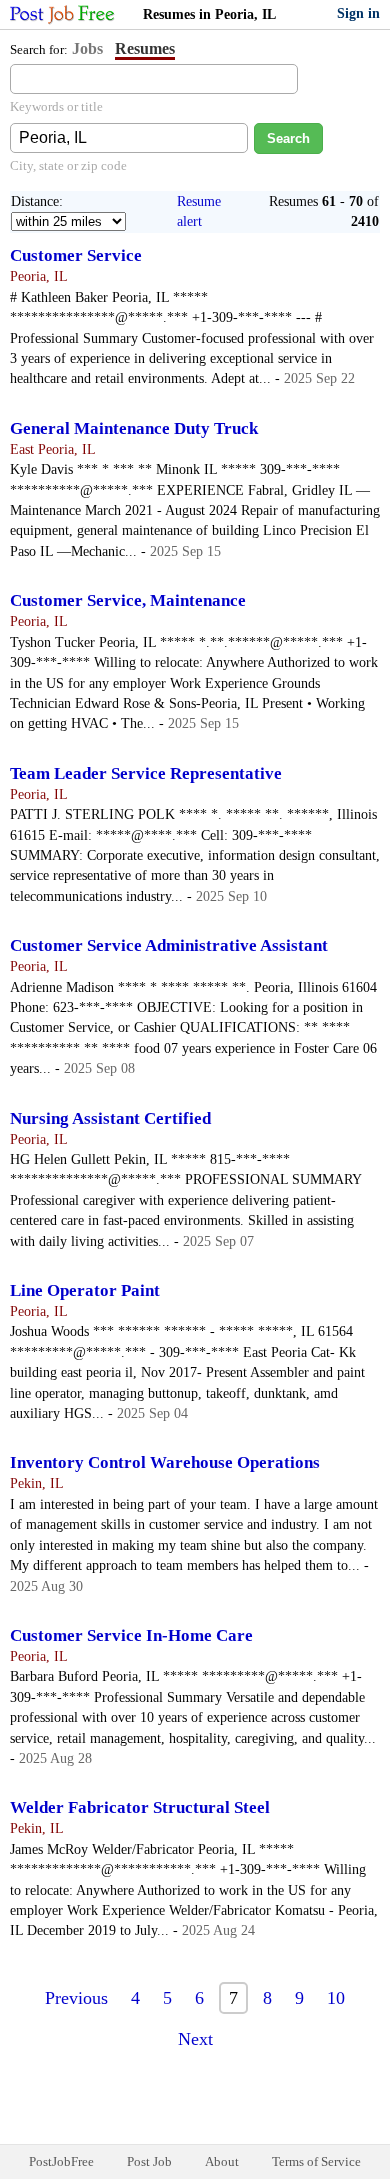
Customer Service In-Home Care (131, 1635)
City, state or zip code (68, 165)
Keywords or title (56, 106)
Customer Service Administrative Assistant (169, 945)
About (222, 2161)
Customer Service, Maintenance (128, 600)
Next (195, 2039)
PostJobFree (61, 2161)
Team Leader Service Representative (146, 773)
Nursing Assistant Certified (110, 1118)
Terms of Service (316, 2161)
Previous (76, 1998)
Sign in (358, 13)
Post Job (149, 2161)
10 (336, 1998)
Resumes (145, 48)
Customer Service (76, 255)
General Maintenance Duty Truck (134, 428)
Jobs (87, 48)
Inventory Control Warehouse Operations (165, 1462)
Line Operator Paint (85, 1290)
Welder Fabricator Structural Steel (140, 1807)
